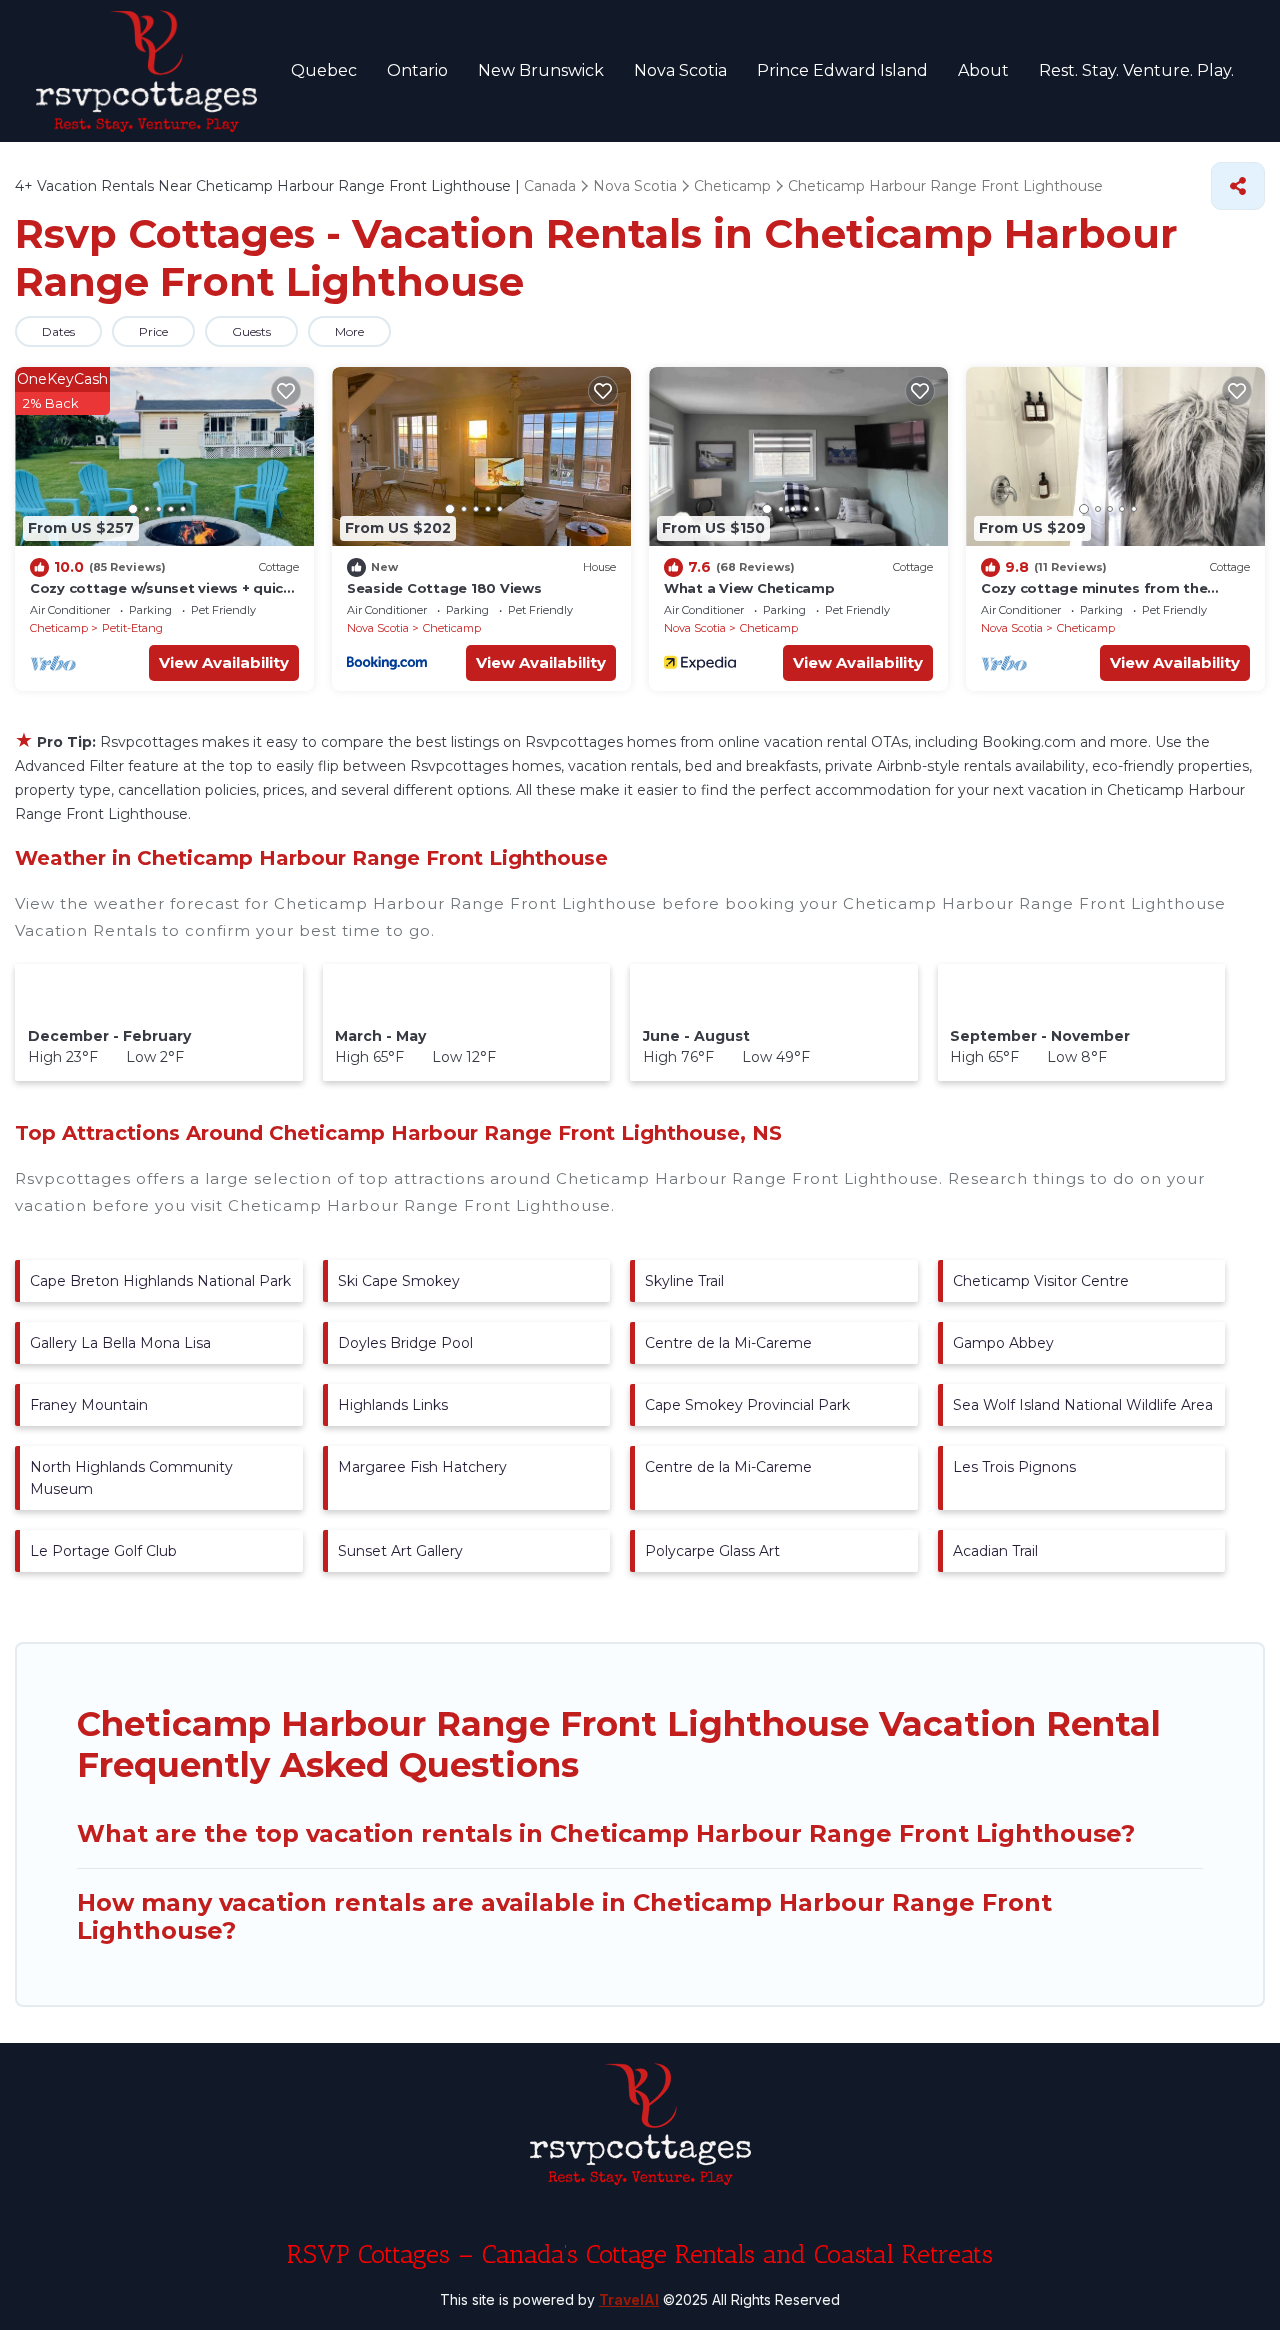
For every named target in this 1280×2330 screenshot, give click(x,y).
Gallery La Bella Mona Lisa (120, 1343)
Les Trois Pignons (1014, 1467)
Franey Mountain (89, 1405)
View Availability (224, 662)
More (349, 331)
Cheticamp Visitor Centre (1041, 1281)
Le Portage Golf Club (103, 1551)
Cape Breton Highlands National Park (160, 1281)
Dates (58, 331)
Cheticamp (59, 628)
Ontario (417, 70)
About (983, 70)
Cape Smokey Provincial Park (747, 1405)
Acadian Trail (995, 1551)
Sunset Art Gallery (400, 1551)
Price (153, 331)
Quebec (324, 70)
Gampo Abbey (1003, 1343)
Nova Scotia (680, 70)
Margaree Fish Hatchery (422, 1467)
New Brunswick (541, 70)
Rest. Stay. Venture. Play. (1136, 70)
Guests (251, 331)
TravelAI (629, 2299)
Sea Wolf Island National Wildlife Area (1083, 1405)
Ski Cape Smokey (399, 1281)
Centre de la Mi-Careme (728, 1343)
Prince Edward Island (842, 70)
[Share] (1238, 186)
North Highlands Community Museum (131, 1478)
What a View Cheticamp (749, 588)
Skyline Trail (684, 1281)
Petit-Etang (132, 628)
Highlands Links (393, 1405)
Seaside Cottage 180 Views (444, 588)
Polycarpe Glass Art (712, 1551)
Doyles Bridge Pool (405, 1343)
